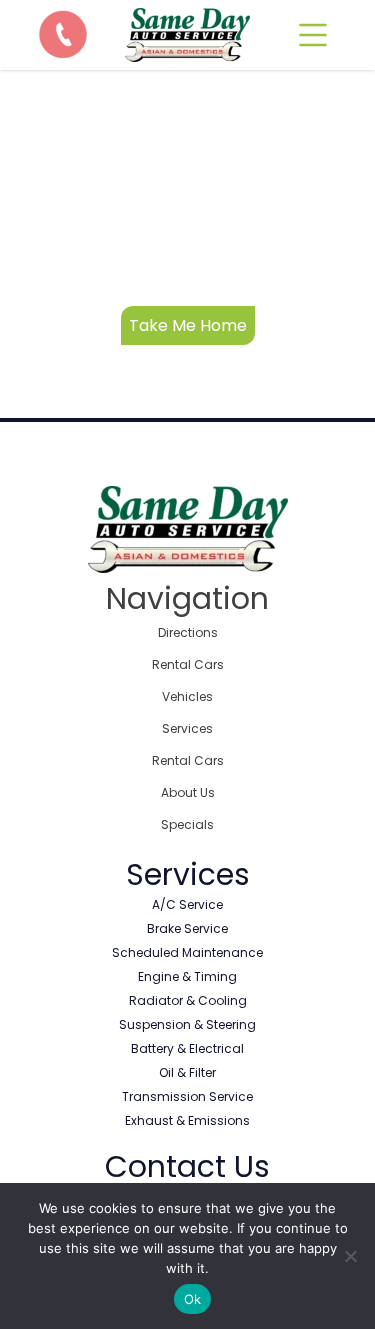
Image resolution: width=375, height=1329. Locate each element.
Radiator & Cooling (188, 1000)
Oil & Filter (187, 1072)
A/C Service (187, 904)
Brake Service (187, 928)
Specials (187, 824)
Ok (193, 1299)
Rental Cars (188, 664)
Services (187, 728)
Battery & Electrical (187, 1048)
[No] (350, 1256)
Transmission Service (187, 1096)
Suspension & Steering (187, 1024)
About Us (188, 792)
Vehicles (187, 696)
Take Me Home (188, 325)
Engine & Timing (187, 976)
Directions (188, 632)
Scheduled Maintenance (187, 952)
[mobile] (313, 35)
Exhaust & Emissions (187, 1120)
